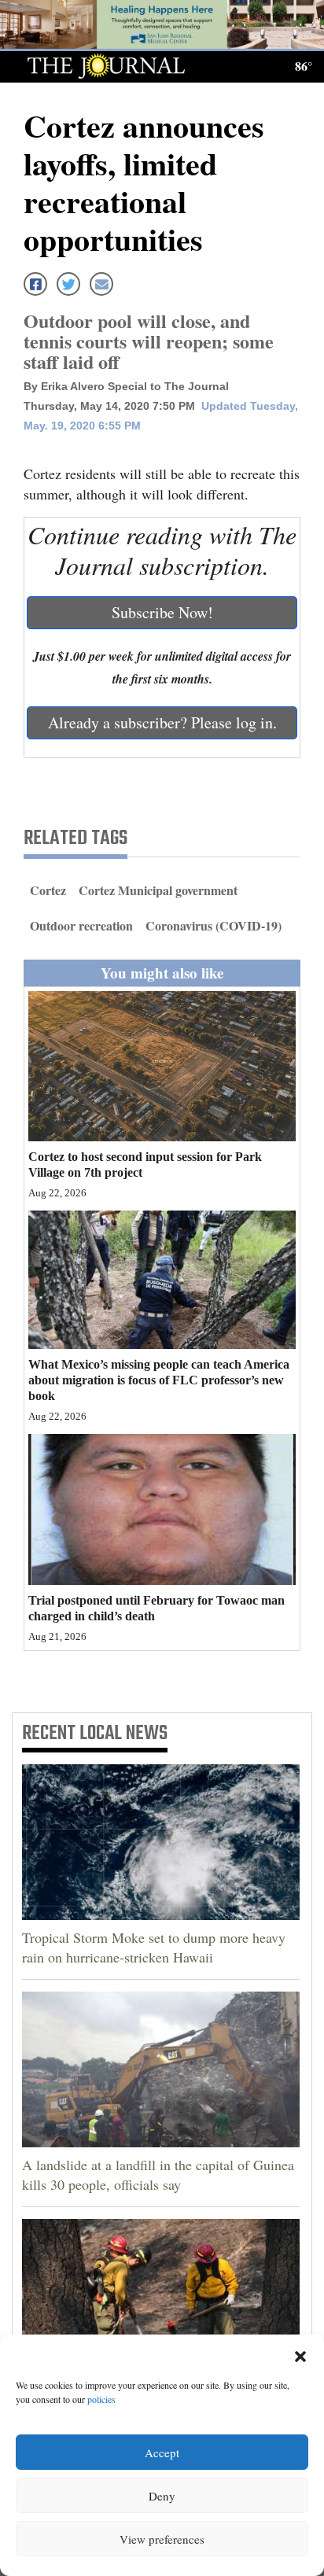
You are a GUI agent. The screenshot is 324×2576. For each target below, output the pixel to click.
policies (101, 2399)
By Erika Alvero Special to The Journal (126, 386)
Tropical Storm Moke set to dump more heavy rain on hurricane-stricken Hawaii (154, 1947)
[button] (300, 2354)
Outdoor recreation (81, 925)
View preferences (162, 2539)
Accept (162, 2453)
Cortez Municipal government (158, 890)
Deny (162, 2496)
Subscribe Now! (162, 612)
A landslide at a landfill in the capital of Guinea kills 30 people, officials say (158, 2174)
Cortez (48, 890)
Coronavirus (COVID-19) (214, 925)
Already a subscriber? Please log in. (162, 722)
